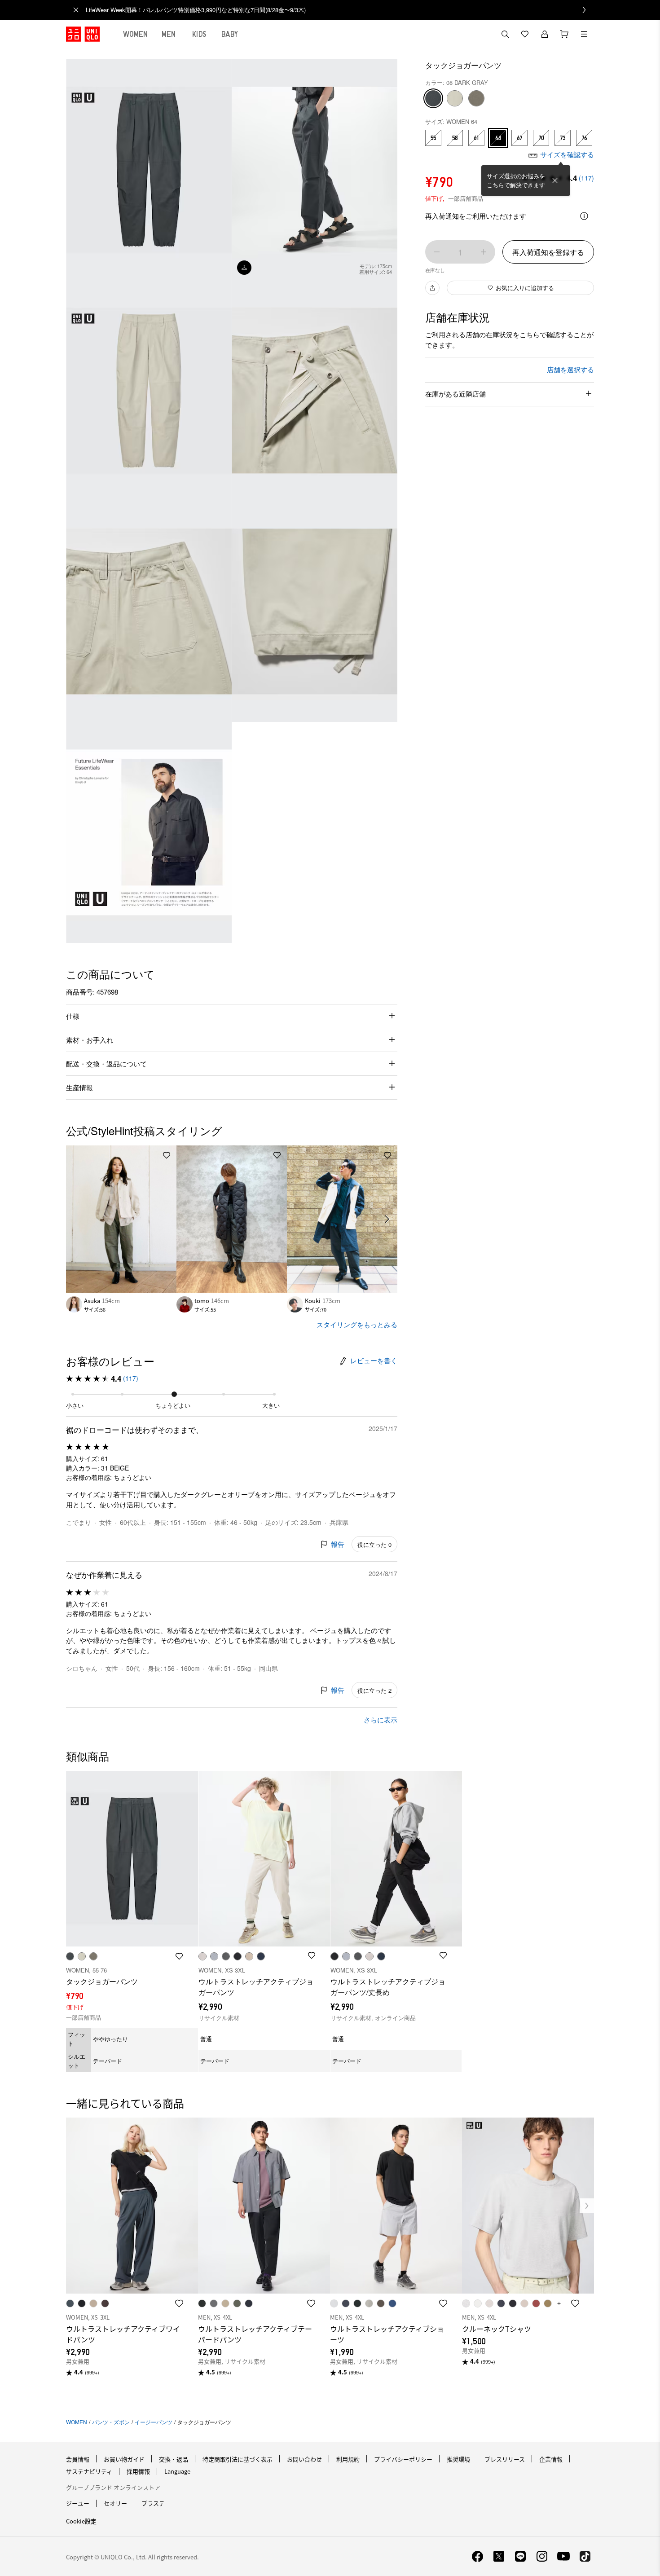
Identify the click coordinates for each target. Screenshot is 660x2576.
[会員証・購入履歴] (545, 34)
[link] (340, 10)
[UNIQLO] (83, 34)
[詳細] (584, 216)
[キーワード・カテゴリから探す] (505, 34)
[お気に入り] (525, 34)
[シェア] (432, 288)
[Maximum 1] (484, 252)
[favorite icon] (179, 2303)
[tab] (136, 34)
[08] (433, 98)
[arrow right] (387, 1219)
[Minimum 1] (437, 252)
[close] (76, 10)
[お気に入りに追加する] (167, 1155)
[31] (455, 98)
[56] (476, 98)
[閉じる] (555, 181)
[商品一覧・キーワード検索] (584, 34)
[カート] (564, 34)
